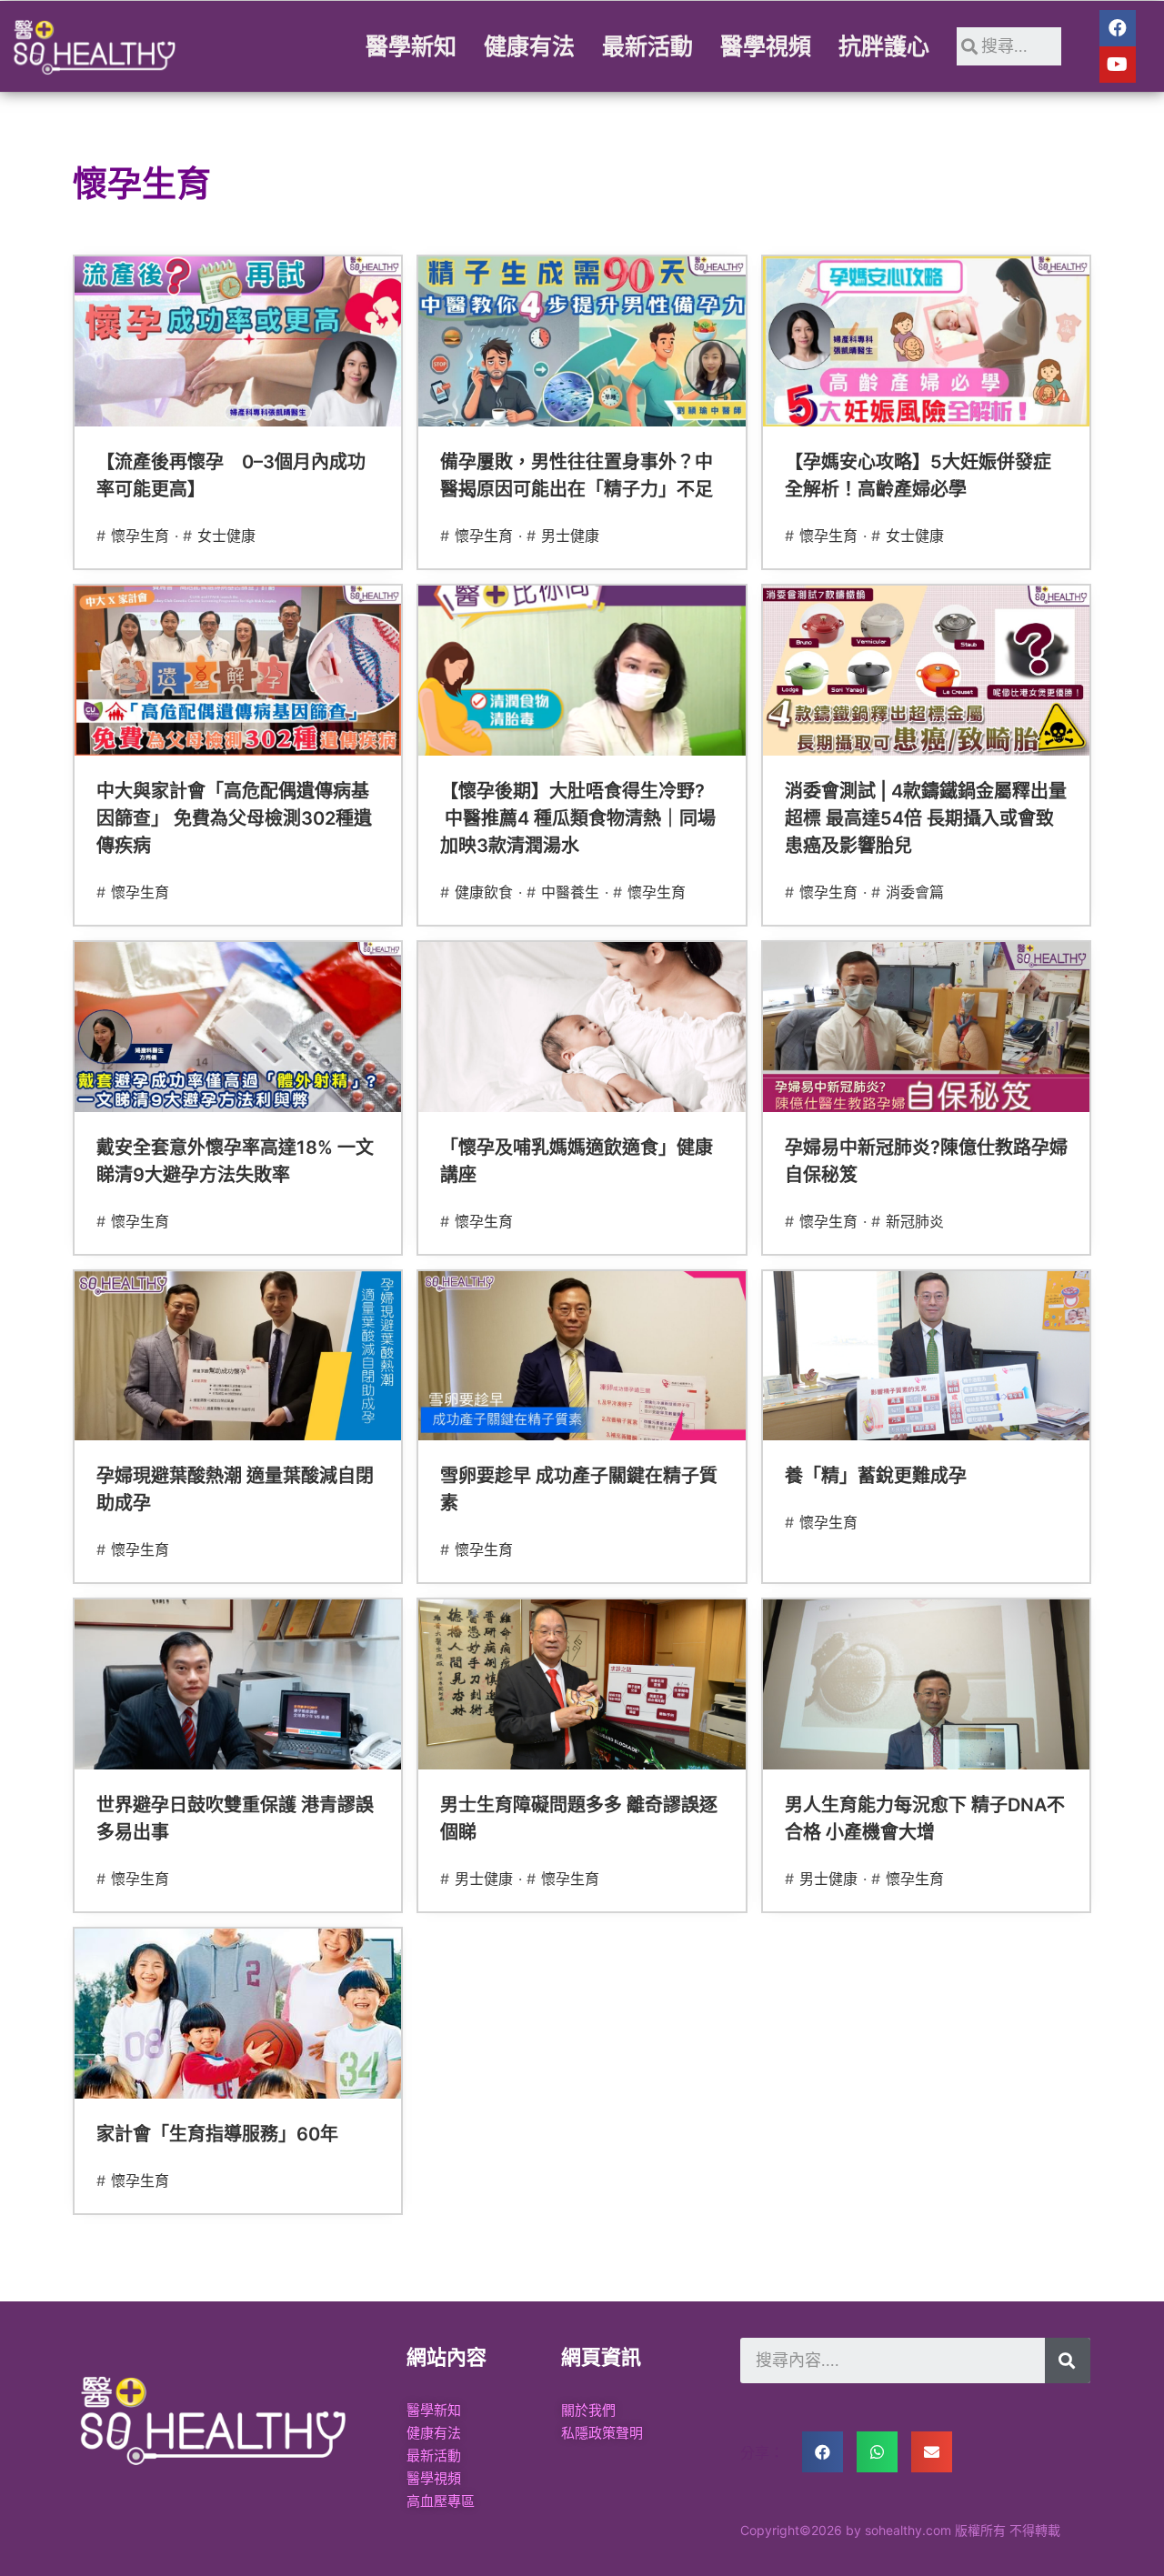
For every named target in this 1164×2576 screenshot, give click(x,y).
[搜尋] (1068, 2360)
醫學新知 (411, 46)
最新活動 (647, 46)
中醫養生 (570, 892)
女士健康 (226, 536)
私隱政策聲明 (602, 2433)
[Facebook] (1118, 28)
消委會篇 (915, 892)
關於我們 (588, 2410)
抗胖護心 (884, 46)
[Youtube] (1118, 65)
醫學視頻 (766, 46)
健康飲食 (484, 892)
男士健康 (570, 536)
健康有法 (529, 46)
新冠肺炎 (915, 1221)
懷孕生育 (140, 536)
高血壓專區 (441, 2501)
